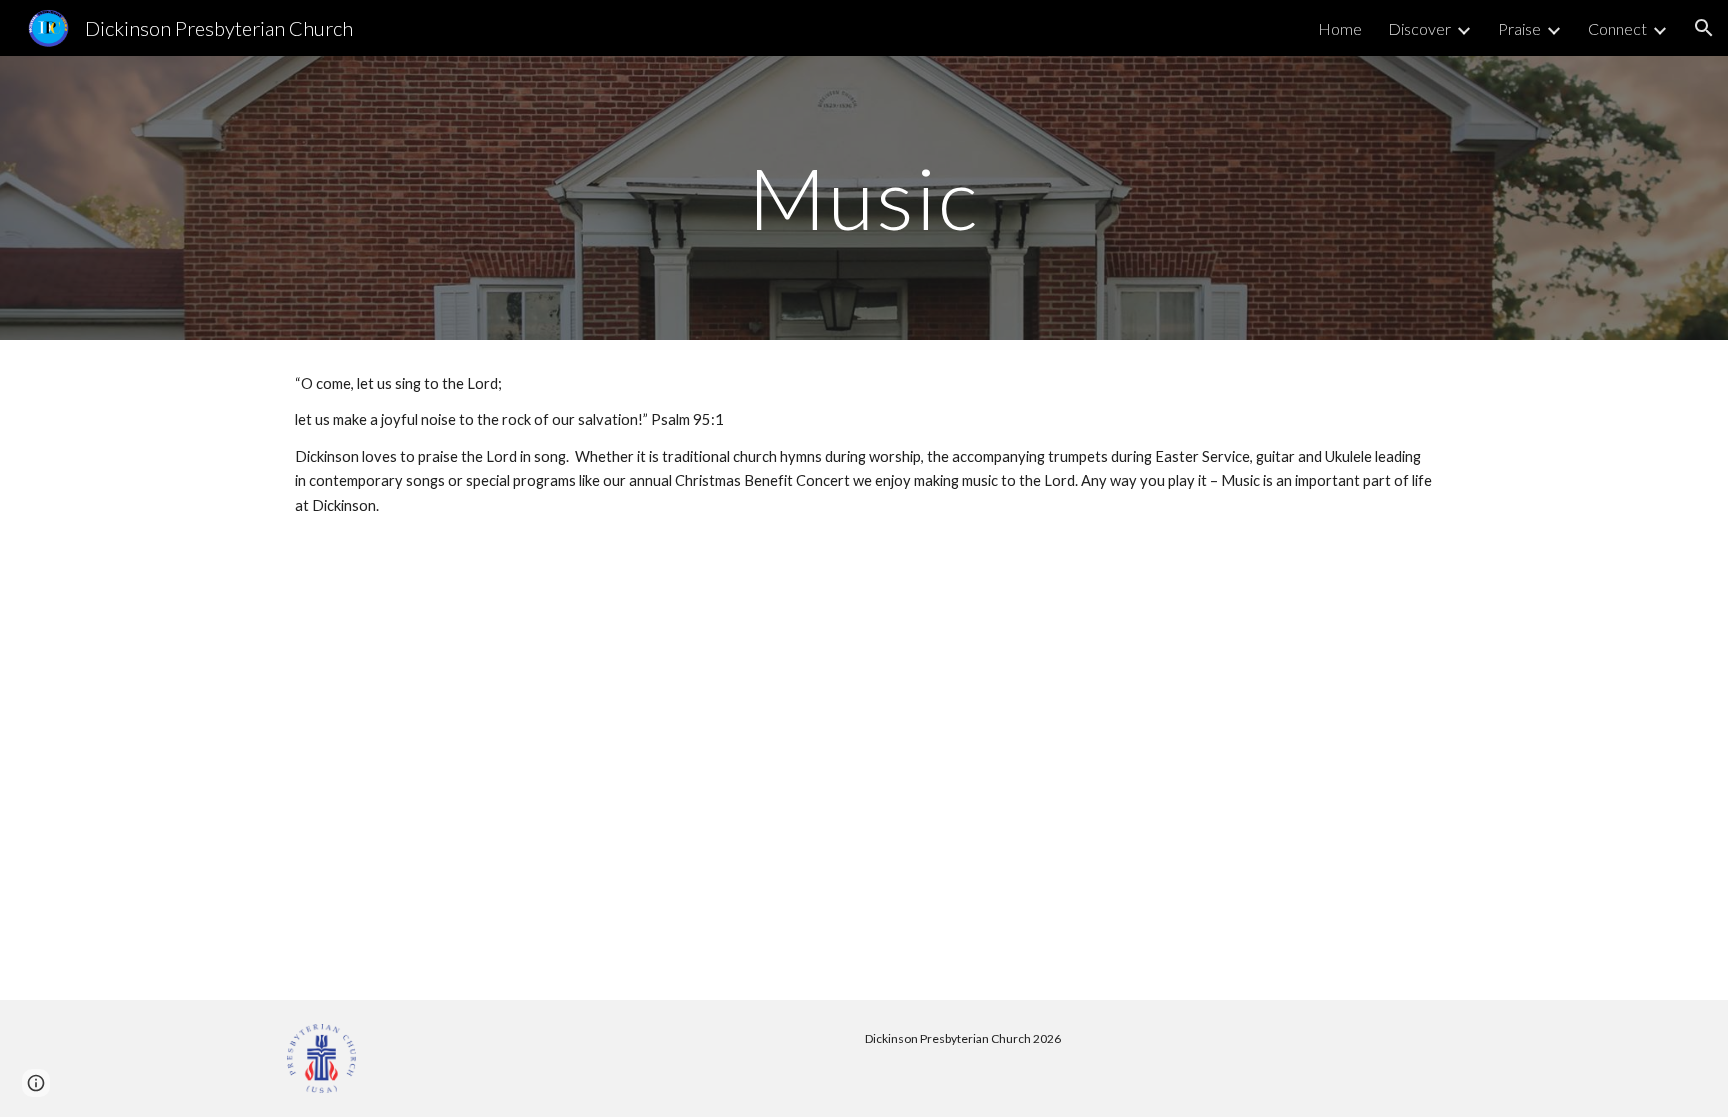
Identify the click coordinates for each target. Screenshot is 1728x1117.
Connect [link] (1617, 28)
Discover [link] (1419, 28)
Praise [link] (1519, 28)
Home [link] (1340, 28)
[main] (864, 197)
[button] (1704, 28)
